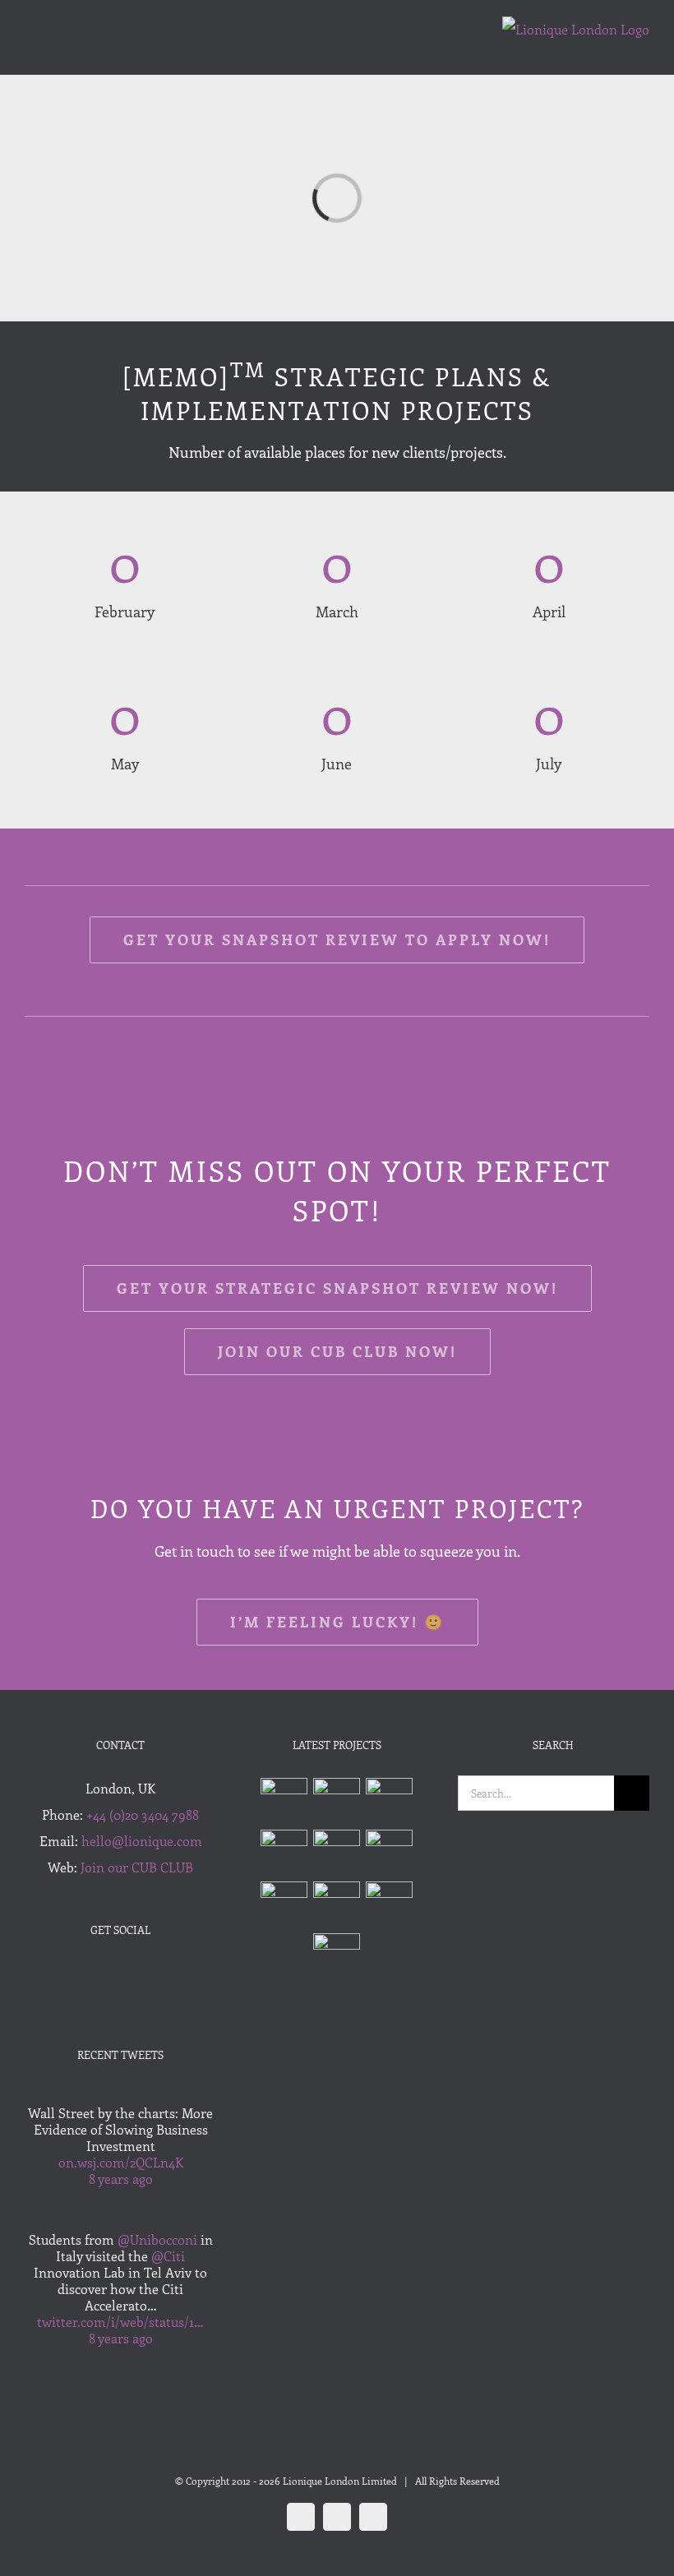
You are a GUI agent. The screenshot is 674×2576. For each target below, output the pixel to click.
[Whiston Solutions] (284, 1801)
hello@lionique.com (142, 1841)
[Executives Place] (390, 1853)
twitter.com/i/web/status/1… (120, 2322)
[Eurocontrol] (337, 1853)
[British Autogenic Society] (337, 1957)
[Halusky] (390, 1801)
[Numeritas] (337, 1801)
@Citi (168, 2256)
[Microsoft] (390, 1905)
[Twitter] (99, 1975)
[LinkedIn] (143, 1975)
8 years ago (121, 2179)
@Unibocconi (157, 2239)
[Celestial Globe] (337, 1905)
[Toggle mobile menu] (31, 50)
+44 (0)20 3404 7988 (143, 1814)
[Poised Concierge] (284, 1853)
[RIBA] (284, 1905)
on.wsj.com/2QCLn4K (121, 2162)
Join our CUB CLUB (137, 1867)
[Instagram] (121, 1975)
